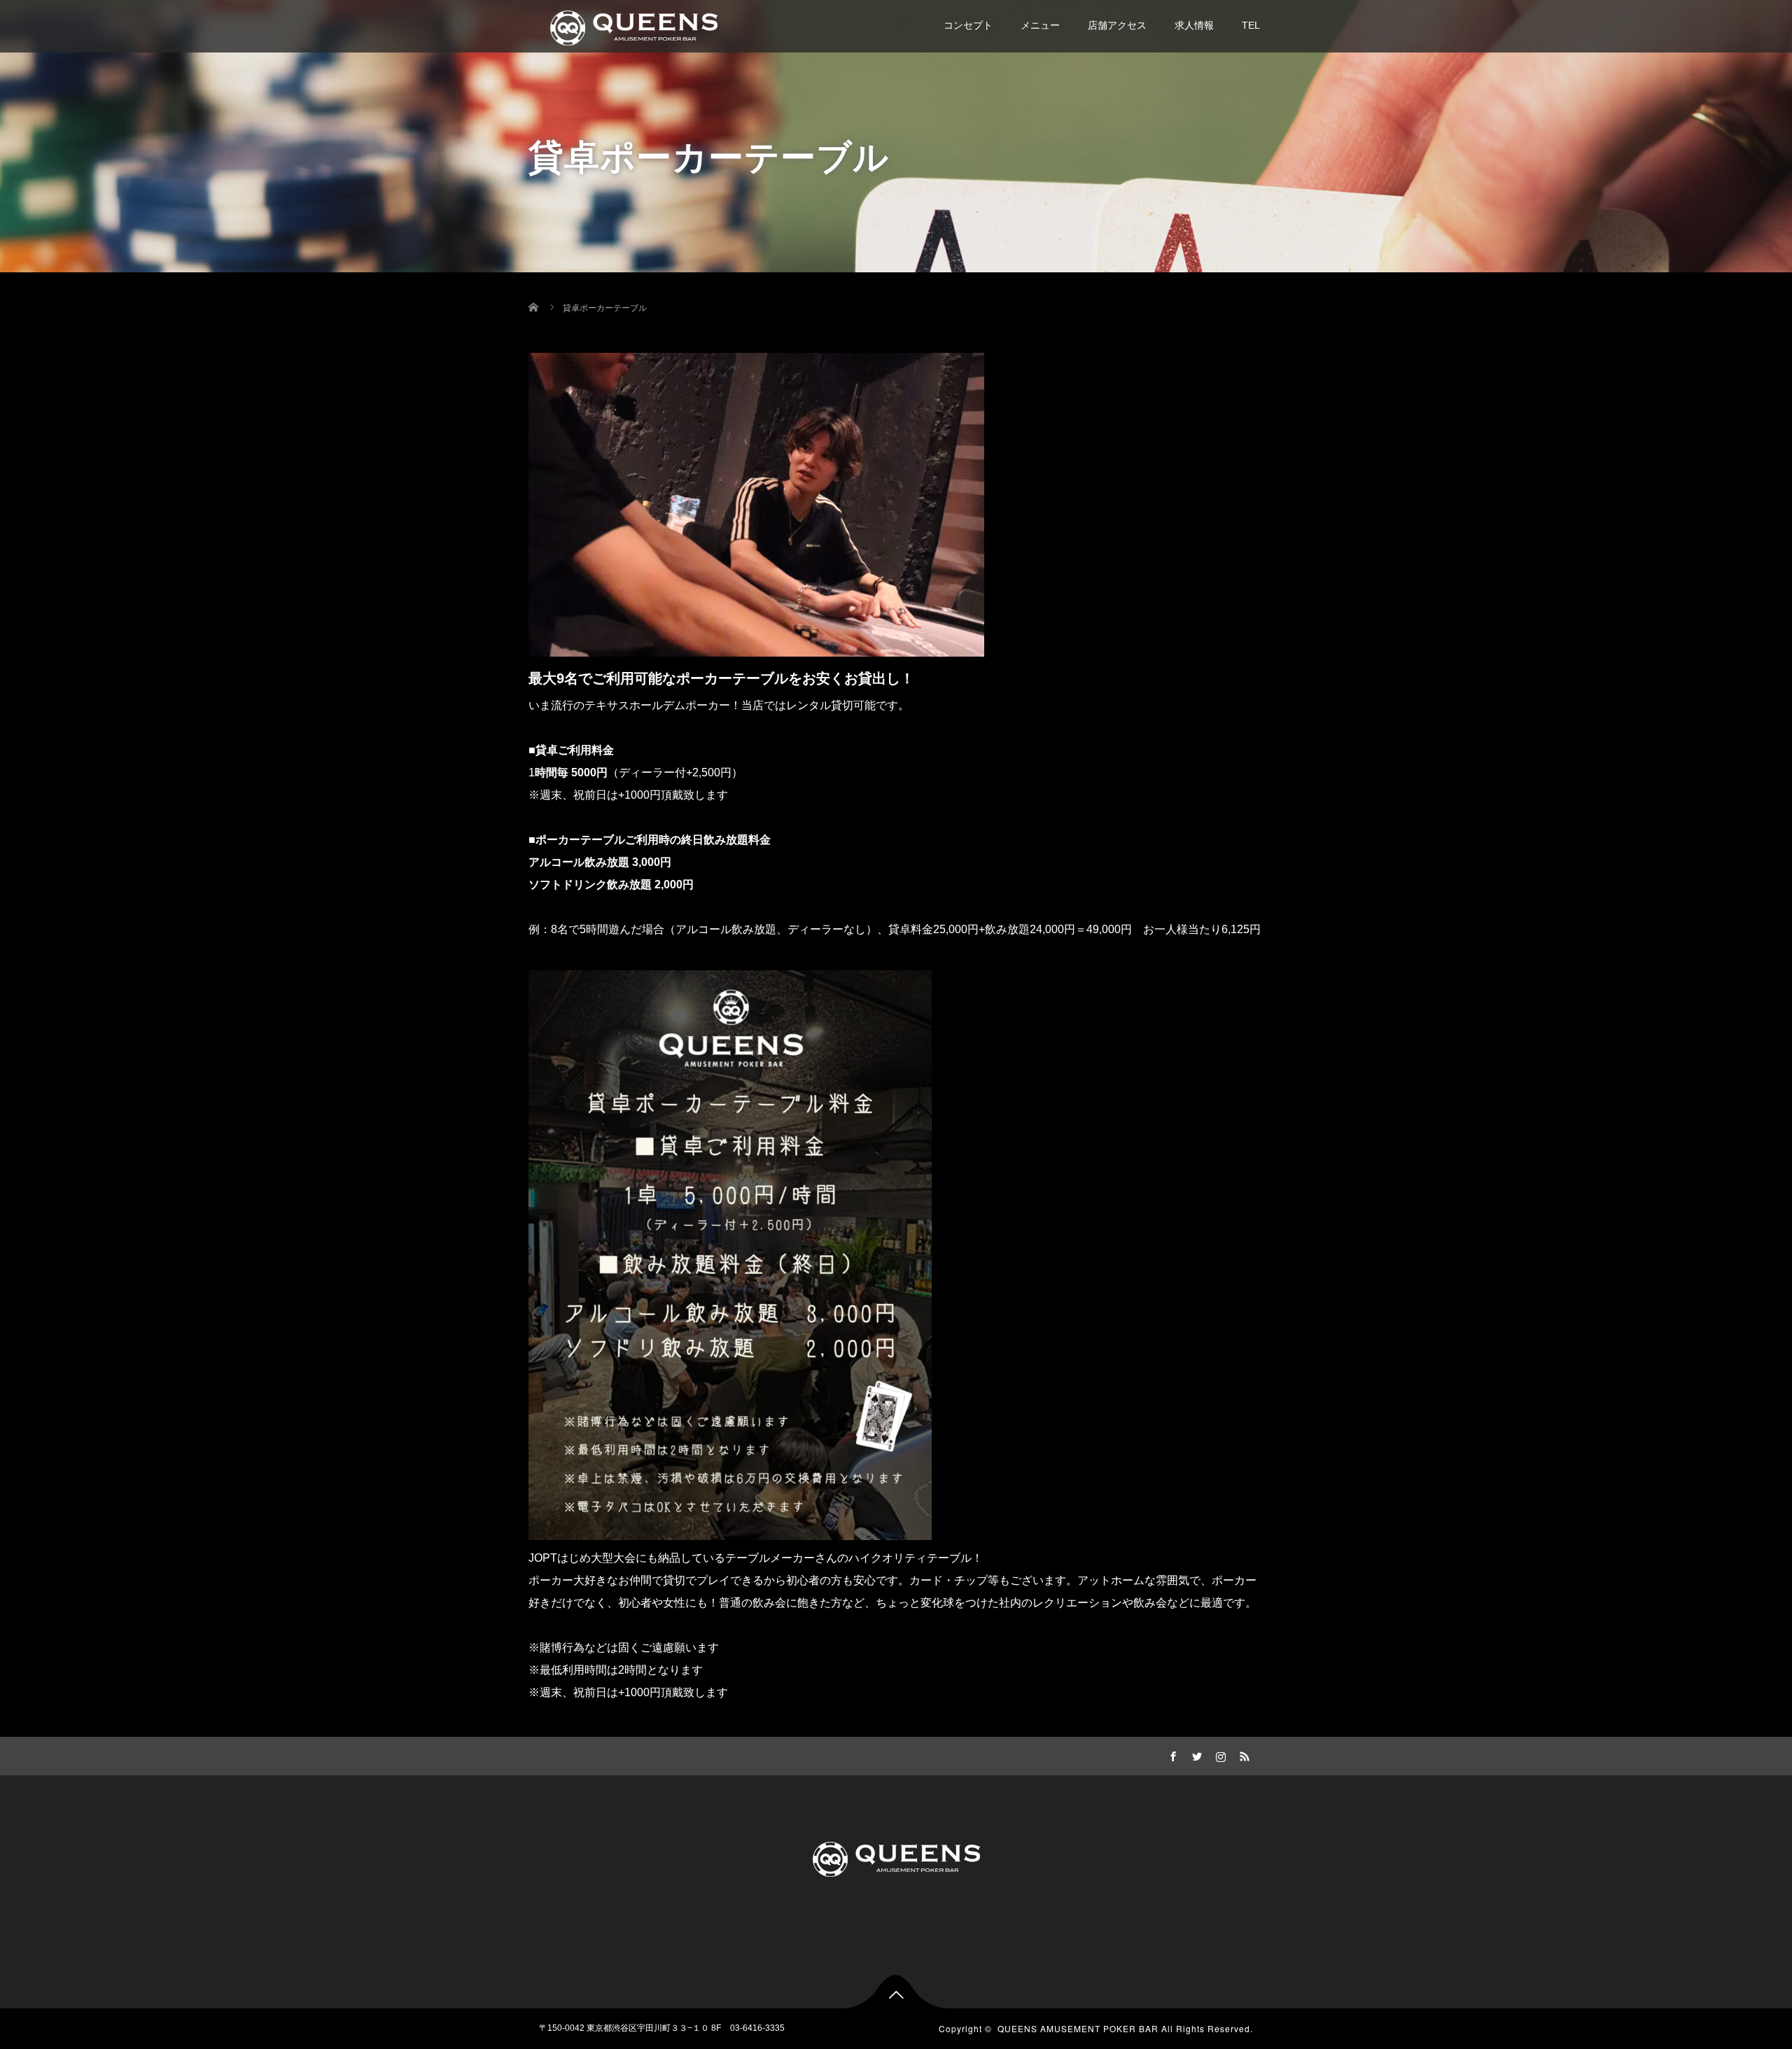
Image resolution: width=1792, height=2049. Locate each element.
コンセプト (968, 25)
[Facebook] (1171, 1754)
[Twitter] (1195, 1754)
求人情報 (1194, 25)
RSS (1242, 1754)
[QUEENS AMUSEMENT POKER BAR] (633, 26)
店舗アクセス (1117, 25)
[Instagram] (1219, 1754)
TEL (1251, 25)
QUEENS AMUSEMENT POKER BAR (1078, 2028)
